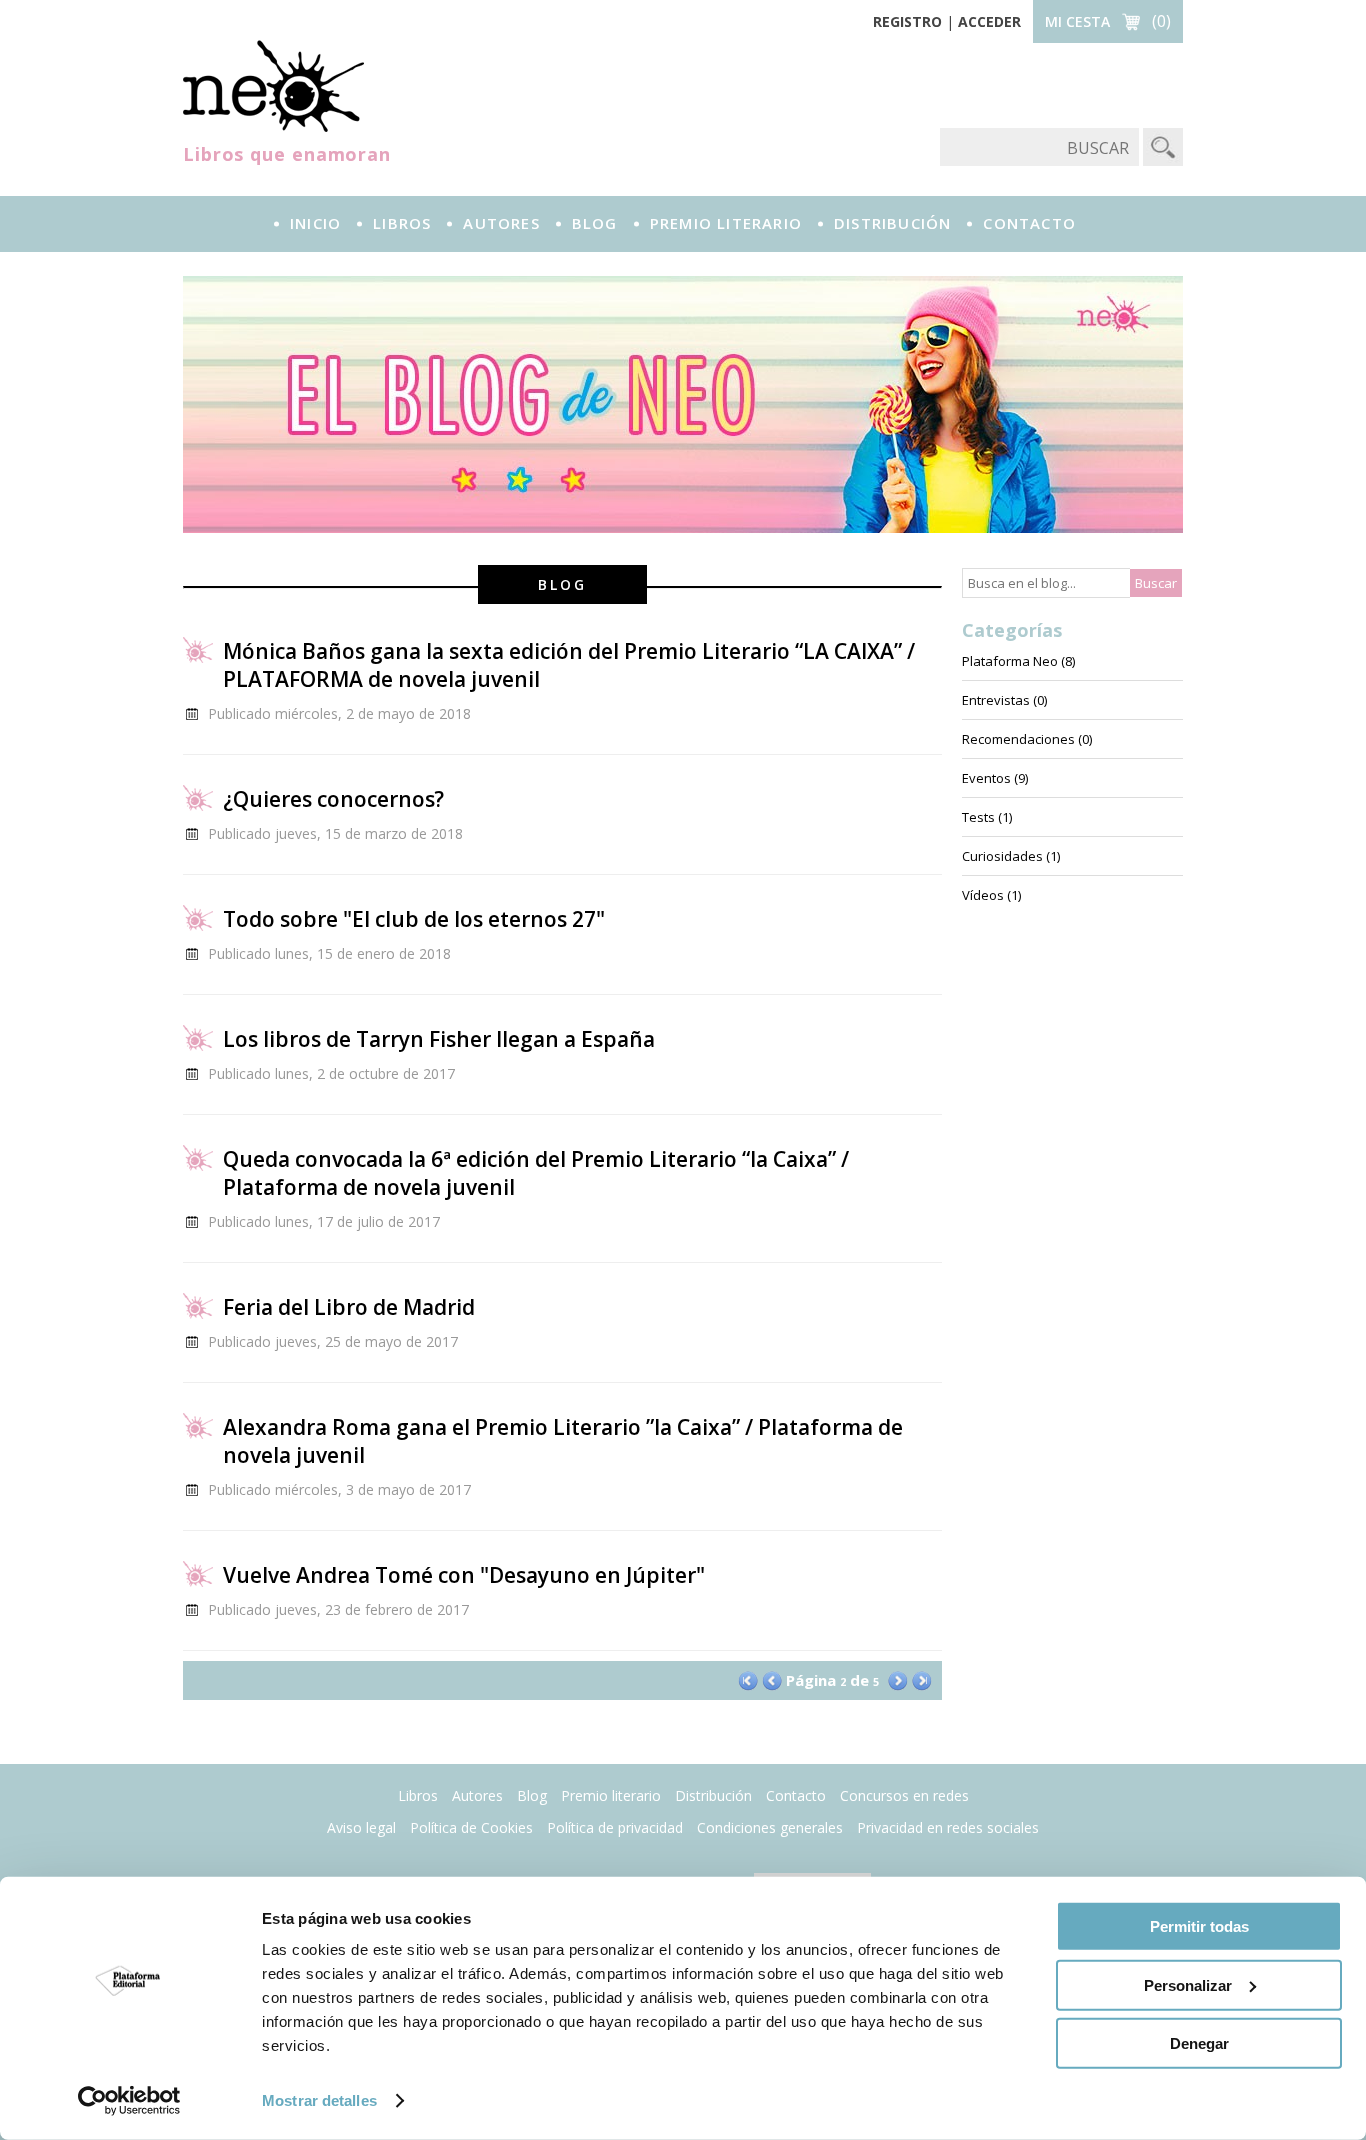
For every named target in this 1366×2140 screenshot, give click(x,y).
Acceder (989, 21)
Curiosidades (1002, 856)
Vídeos (983, 895)
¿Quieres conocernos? (333, 799)
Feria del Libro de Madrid (349, 1307)
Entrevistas (996, 700)
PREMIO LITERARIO (726, 223)
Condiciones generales (770, 1827)
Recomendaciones (1018, 739)
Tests (978, 817)
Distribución (713, 1795)
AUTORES (501, 223)
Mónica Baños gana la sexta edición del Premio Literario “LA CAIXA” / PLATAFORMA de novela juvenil (569, 665)
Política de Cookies (471, 1827)
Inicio (315, 223)
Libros (418, 1795)
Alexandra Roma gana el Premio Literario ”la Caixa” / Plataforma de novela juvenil (563, 1441)
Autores (477, 1795)
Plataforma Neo (273, 86)
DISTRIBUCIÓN (892, 223)
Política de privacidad (615, 1827)
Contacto (796, 1795)
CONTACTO (1029, 223)
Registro (907, 21)
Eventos (986, 778)
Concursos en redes (904, 1795)
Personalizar (1188, 1984)
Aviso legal (361, 1827)
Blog (595, 223)
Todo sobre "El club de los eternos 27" (414, 919)
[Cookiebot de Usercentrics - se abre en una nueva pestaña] (129, 2101)
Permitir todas (1199, 1926)
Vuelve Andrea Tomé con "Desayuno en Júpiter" (464, 1575)
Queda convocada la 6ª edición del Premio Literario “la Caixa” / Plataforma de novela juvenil (536, 1173)
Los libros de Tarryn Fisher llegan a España (439, 1039)
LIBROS (402, 223)
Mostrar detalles (319, 2100)
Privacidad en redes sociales (948, 1827)
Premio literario (611, 1795)
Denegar (1199, 2043)
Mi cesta (1077, 21)
